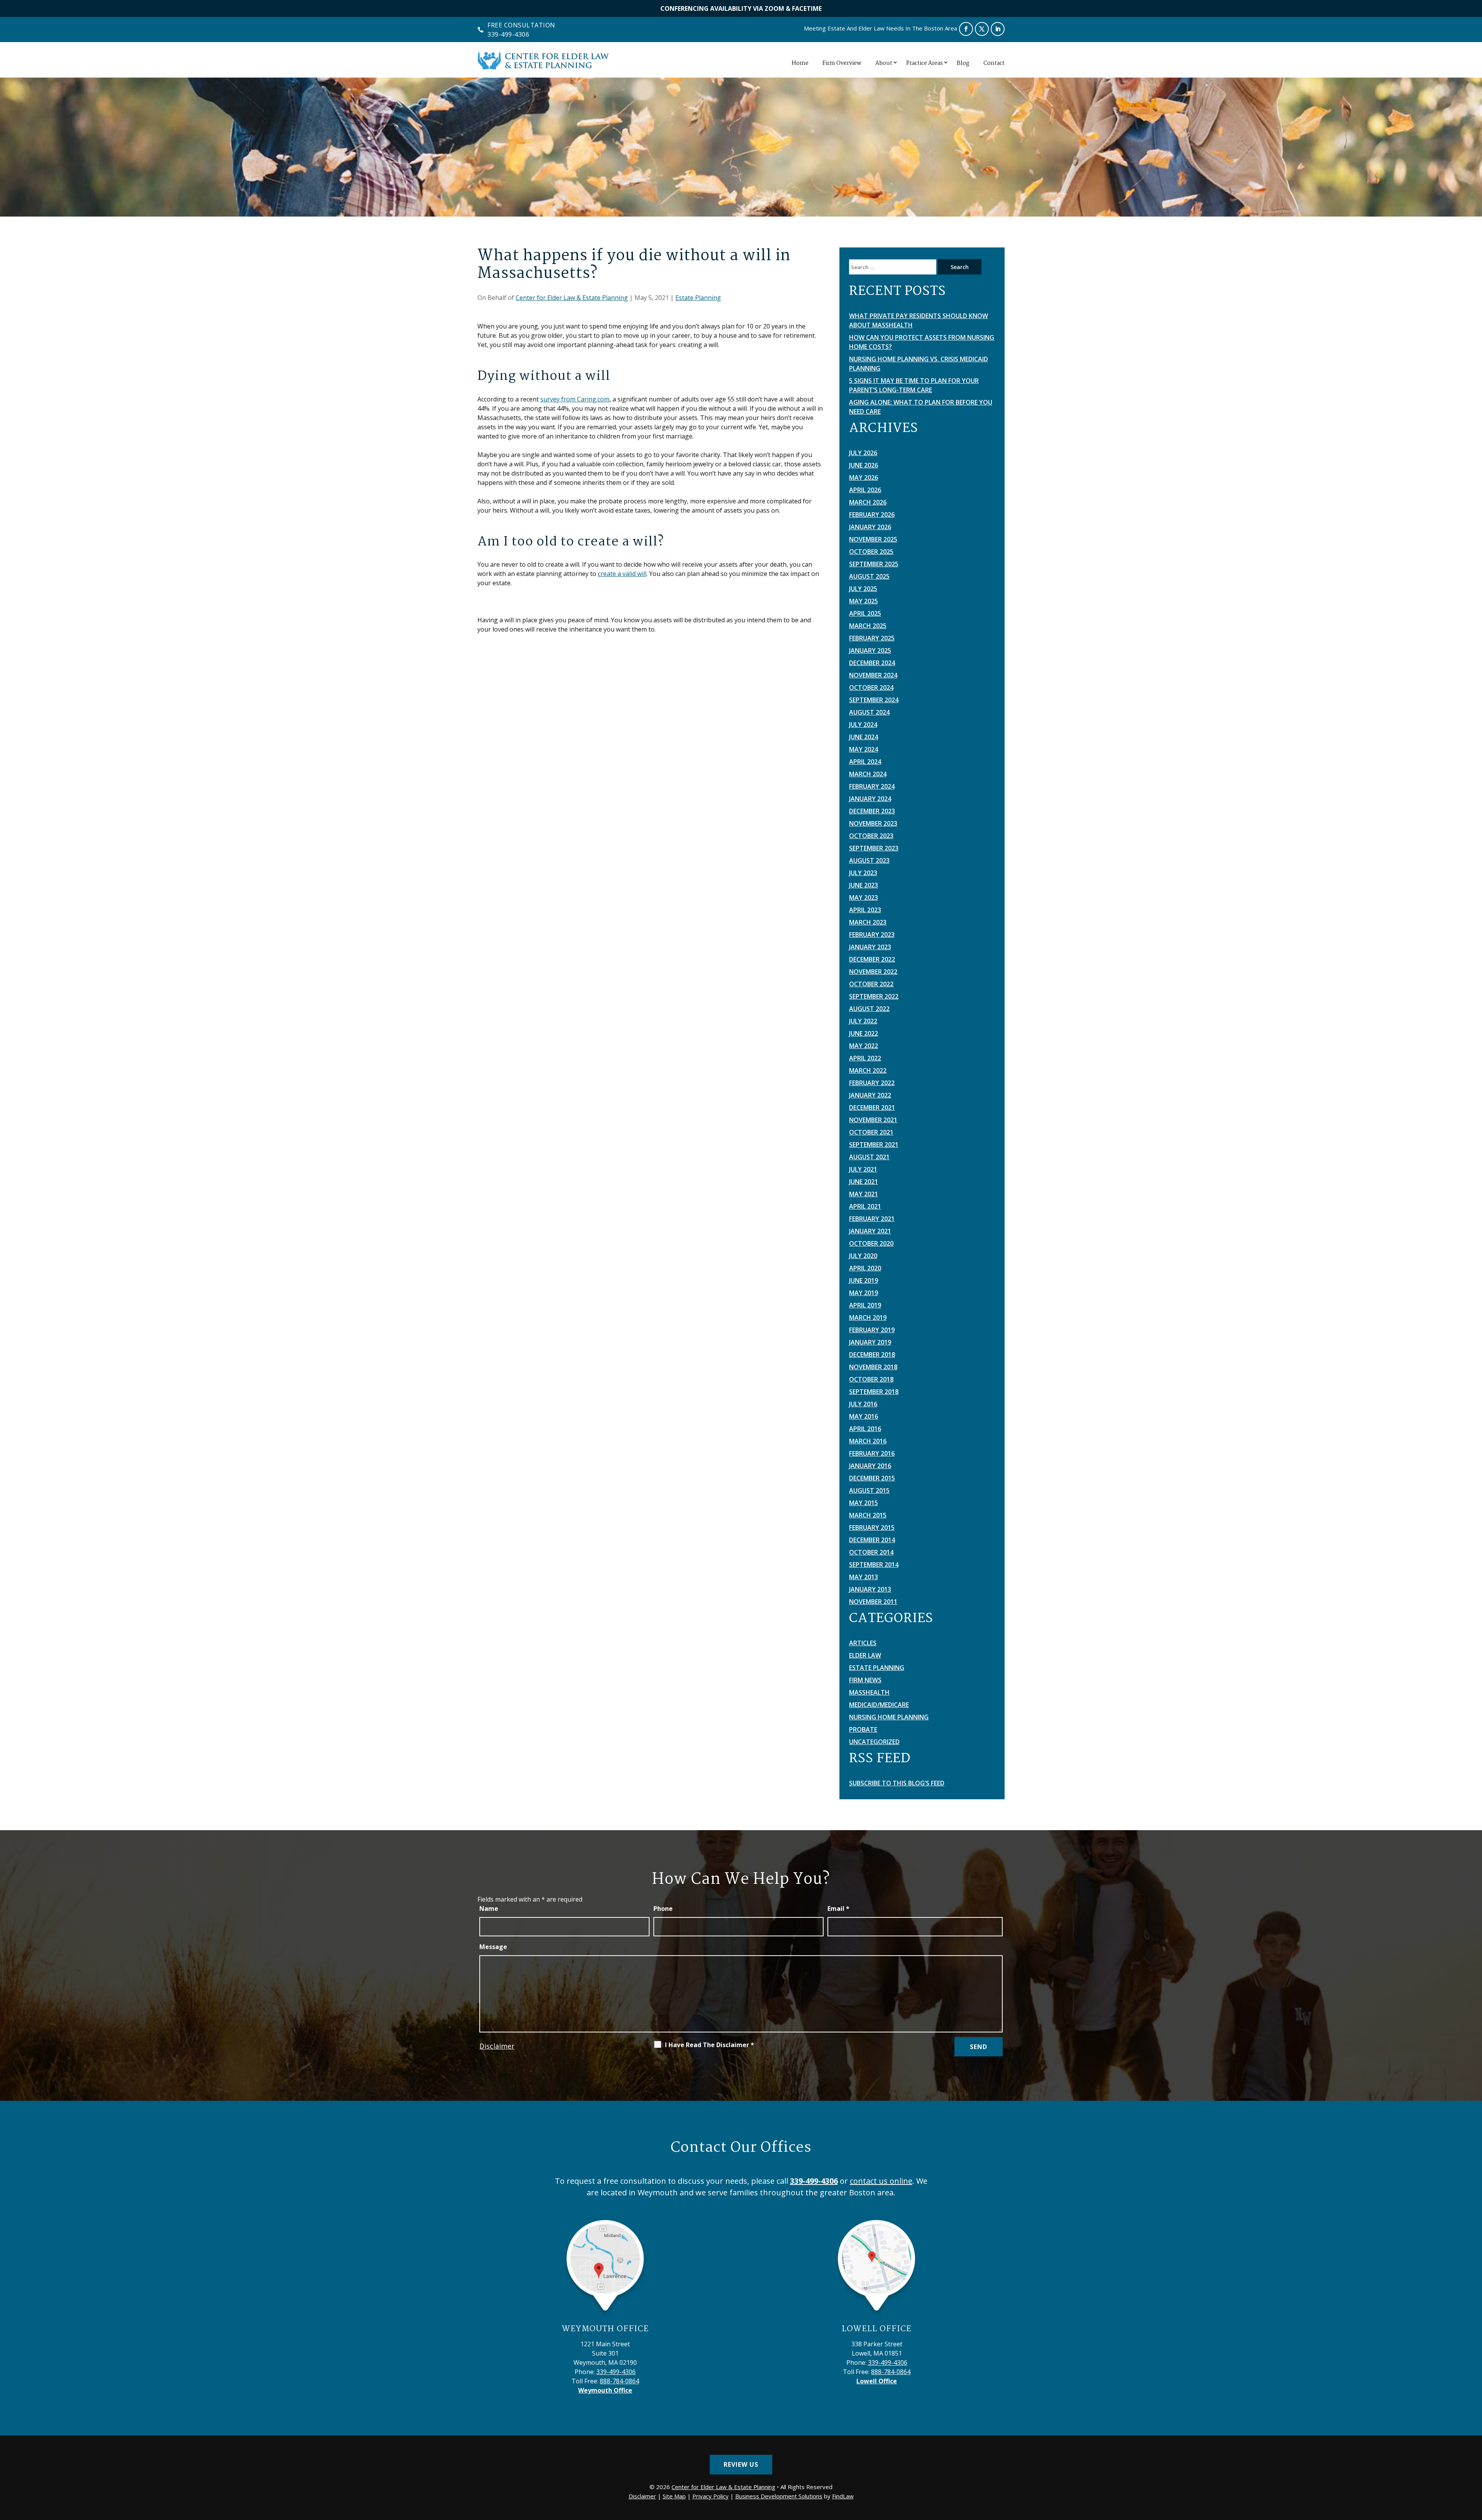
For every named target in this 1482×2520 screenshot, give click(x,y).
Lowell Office (877, 2329)
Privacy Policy (711, 2496)
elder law (865, 1655)
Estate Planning (698, 298)
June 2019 (864, 1280)
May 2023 (864, 898)
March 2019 (868, 1318)
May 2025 (864, 601)
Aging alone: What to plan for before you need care (921, 407)
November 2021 (873, 1120)
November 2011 (873, 1602)
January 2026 (870, 527)
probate (863, 1729)
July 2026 (863, 453)
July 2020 (863, 1256)
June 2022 (864, 1033)
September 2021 (874, 1145)
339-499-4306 (508, 34)
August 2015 (869, 1490)
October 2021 (871, 1132)
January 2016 (870, 1466)
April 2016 (865, 1429)
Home (800, 63)
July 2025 (863, 589)
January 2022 (870, 1095)
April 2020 (865, 1268)
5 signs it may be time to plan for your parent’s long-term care (914, 385)
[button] (1474, 2464)
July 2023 (863, 873)
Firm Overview (842, 63)
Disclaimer (497, 2046)
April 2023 (865, 910)
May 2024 (864, 749)
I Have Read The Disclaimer (710, 2045)
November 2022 (873, 972)
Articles (863, 1643)
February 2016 (872, 1453)
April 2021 (865, 1206)
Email (838, 1909)
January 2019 (870, 1342)
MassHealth (869, 1692)
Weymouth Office (605, 2329)
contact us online (881, 2181)
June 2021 (864, 1182)
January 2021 (870, 1231)
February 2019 (872, 1330)
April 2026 (865, 490)
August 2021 (869, 1157)
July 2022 (863, 1021)
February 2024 (872, 786)
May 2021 (864, 1194)
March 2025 (868, 626)
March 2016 (868, 1441)
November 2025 (873, 539)
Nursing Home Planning (889, 1717)
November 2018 (873, 1367)
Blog (963, 63)
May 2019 (864, 1293)
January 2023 (870, 947)
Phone (663, 1909)
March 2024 (868, 774)
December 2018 (872, 1355)
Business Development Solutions (779, 2496)
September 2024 (874, 700)
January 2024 (870, 799)
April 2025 (865, 613)
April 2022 (865, 1058)
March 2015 (868, 1515)
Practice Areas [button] (925, 63)
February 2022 (872, 1083)
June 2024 (864, 737)
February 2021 (872, 1219)
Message (493, 1947)
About (884, 63)
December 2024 (872, 663)
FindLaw (843, 2496)
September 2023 (874, 848)
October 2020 (871, 1243)
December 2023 (872, 811)
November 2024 (873, 675)
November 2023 (873, 823)
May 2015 (864, 1503)
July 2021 (863, 1169)
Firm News (865, 1680)
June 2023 (864, 885)
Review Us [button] (741, 2464)
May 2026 (864, 478)
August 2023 (869, 860)
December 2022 (872, 959)
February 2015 (872, 1528)
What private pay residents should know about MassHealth (919, 320)
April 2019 (865, 1305)
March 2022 (868, 1070)
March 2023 (868, 922)
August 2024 (869, 712)
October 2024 (871, 688)
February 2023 (872, 935)
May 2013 (864, 1577)
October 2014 (871, 1552)
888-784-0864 (619, 2381)
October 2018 (871, 1379)
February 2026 (872, 515)
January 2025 (870, 650)
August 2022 (869, 1009)
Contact (994, 63)
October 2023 (871, 836)
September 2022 (874, 996)
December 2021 (872, 1108)
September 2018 (874, 1392)
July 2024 (863, 725)
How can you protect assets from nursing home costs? (922, 342)
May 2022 (864, 1046)
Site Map (674, 2496)
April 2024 (865, 762)
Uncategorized (874, 1742)
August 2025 (869, 576)
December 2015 (872, 1478)
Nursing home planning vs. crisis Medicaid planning (919, 364)
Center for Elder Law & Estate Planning (572, 298)
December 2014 (872, 1540)
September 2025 (874, 564)
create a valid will (622, 574)
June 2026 (864, 465)
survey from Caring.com (575, 399)
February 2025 (872, 638)
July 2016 (863, 1404)
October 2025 (871, 552)
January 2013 (870, 1589)
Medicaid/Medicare (879, 1705)
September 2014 (874, 1565)
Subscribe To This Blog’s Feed (897, 1783)
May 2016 (864, 1416)
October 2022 (871, 984)
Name (489, 1909)
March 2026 (868, 502)
